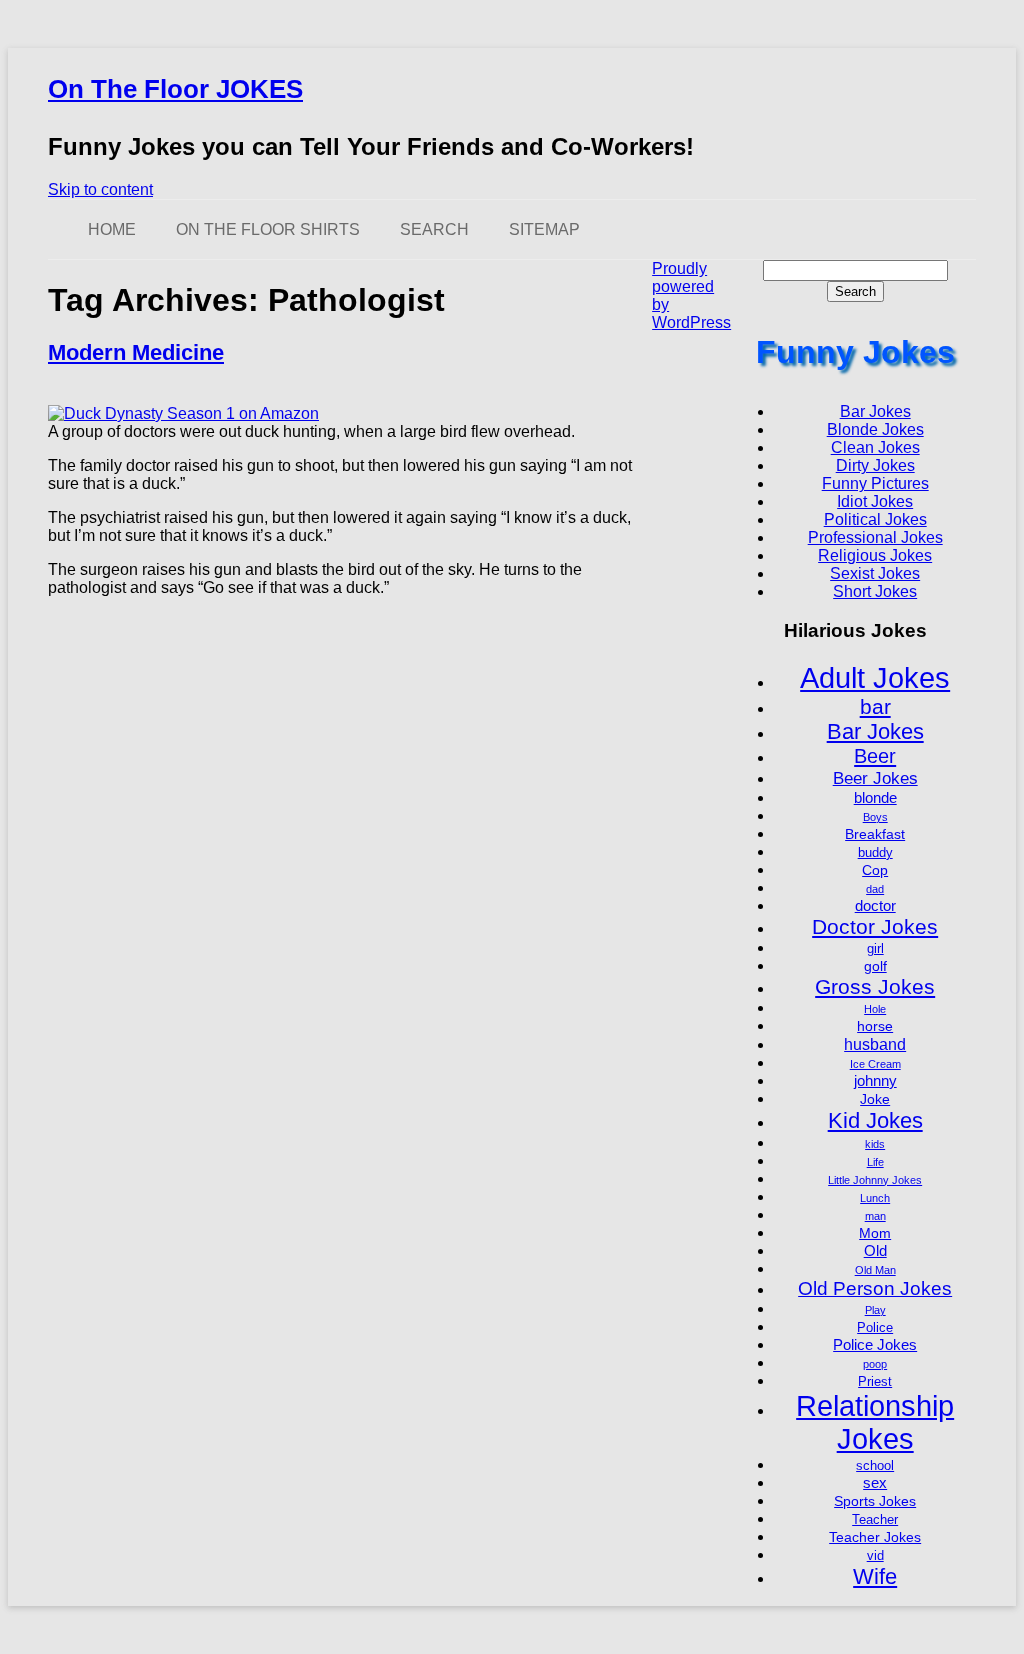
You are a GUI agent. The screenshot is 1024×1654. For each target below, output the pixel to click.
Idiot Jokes (875, 501)
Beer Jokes (875, 778)
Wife (875, 1576)
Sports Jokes (875, 1501)
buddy (875, 853)
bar (875, 706)
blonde (875, 797)
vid (875, 1556)
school (875, 1466)
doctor (875, 905)
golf (875, 966)
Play (875, 1310)
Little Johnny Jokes (875, 1180)
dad (875, 889)
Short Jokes (875, 591)
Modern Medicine (136, 352)
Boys (875, 817)
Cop (875, 870)
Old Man (875, 1270)
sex (875, 1482)
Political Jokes (875, 519)
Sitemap (544, 229)
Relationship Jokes (875, 1422)
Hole (875, 1009)
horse (875, 1026)
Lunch (875, 1198)
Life (875, 1162)
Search (434, 229)
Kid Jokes (875, 1120)
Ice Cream (875, 1064)
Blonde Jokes (875, 429)
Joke (875, 1099)
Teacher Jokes (875, 1537)
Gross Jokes (875, 986)
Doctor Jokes (875, 926)
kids (875, 1144)
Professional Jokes (875, 537)
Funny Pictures (875, 483)
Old (875, 1250)
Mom (875, 1233)
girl (875, 949)
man (875, 1216)
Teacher (875, 1520)
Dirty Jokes (875, 465)
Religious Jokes (875, 555)
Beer (875, 756)
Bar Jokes (875, 411)
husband (875, 1044)
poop (875, 1364)
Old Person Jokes (875, 1288)
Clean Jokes (875, 447)
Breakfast (875, 834)
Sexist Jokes (875, 573)
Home (112, 229)
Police (875, 1328)
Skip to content (100, 189)
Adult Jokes (875, 677)
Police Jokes (875, 1344)
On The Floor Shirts (268, 229)
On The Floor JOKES (175, 89)
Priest (875, 1382)
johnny (875, 1080)
